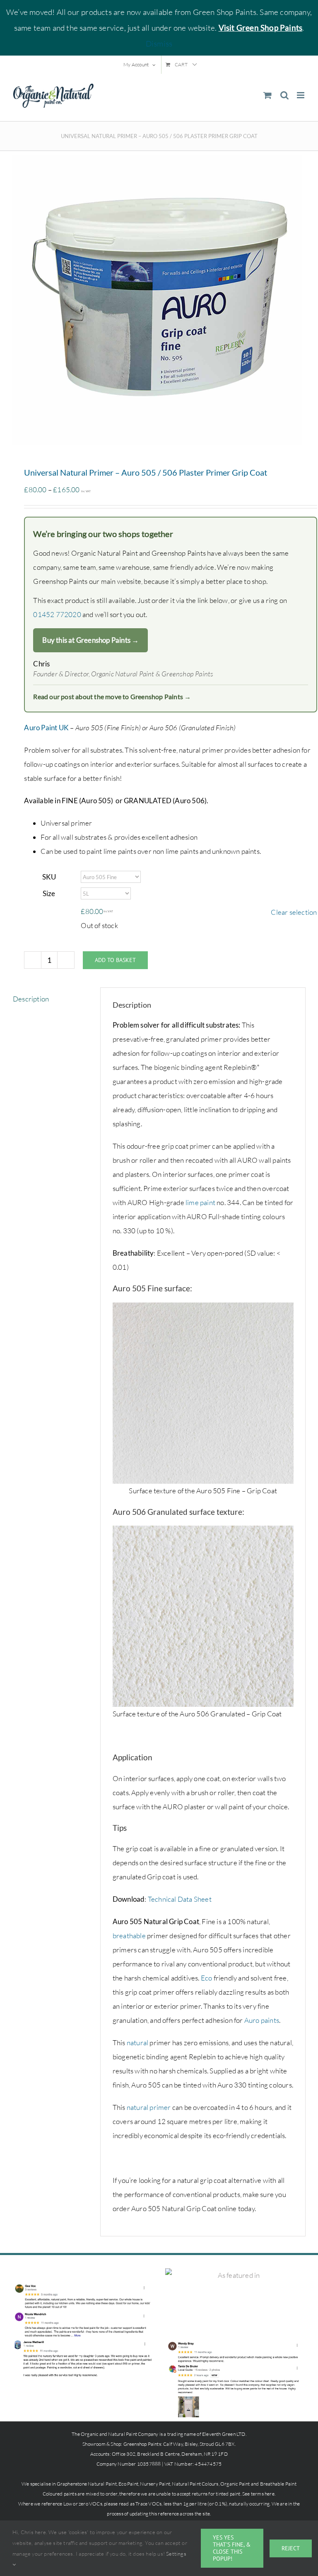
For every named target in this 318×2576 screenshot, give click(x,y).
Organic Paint (235, 2484)
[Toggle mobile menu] (301, 95)
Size (49, 893)
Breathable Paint (278, 2484)
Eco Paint (128, 2484)
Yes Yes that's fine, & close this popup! (232, 2548)
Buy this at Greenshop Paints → (90, 640)
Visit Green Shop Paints (261, 28)
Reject (291, 2548)
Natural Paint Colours (195, 2484)
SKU (49, 877)
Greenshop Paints (142, 2444)
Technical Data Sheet (180, 1899)
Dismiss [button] (159, 44)
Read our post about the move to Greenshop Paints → (112, 696)
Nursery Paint (155, 2484)
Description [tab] (31, 999)
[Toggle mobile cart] (267, 95)
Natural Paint (102, 2484)
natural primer (149, 2107)
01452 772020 (57, 614)
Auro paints (262, 2020)
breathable (129, 1936)
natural (137, 2043)
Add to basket (115, 960)
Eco (207, 1978)
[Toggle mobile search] (284, 95)
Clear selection (294, 912)
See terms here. (259, 2494)
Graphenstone (72, 2484)
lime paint (200, 1202)
